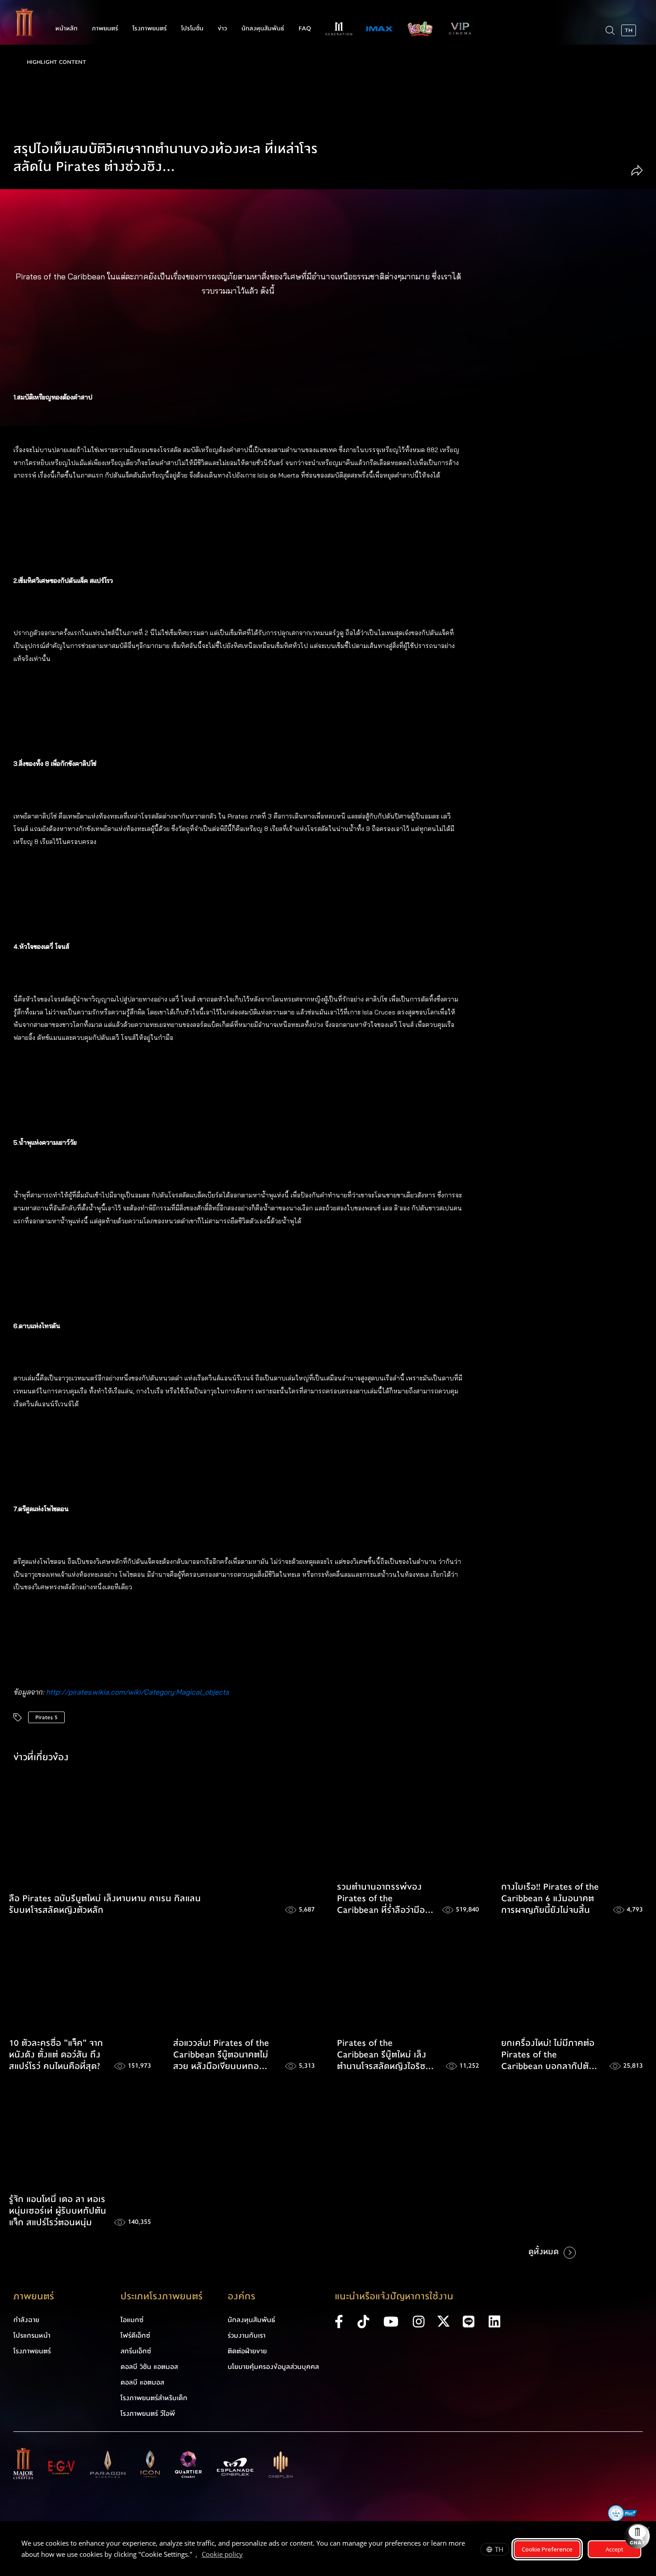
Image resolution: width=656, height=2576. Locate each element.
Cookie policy (222, 2554)
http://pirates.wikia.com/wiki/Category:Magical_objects (137, 1692)
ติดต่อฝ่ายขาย (247, 2351)
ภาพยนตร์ (105, 29)
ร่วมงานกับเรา (247, 2335)
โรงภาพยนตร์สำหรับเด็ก (154, 2398)
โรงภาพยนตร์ (150, 29)
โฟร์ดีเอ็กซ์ (135, 2335)
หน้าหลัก (66, 29)
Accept (614, 2549)
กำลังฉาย (26, 2320)
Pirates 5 (46, 1717)
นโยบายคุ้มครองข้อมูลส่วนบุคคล (273, 2367)
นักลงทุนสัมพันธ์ (263, 29)
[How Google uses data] (247, 2555)
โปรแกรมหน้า (32, 2335)
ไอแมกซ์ (132, 2320)
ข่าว (222, 29)
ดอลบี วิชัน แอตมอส (149, 2367)
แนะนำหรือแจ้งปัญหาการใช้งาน (394, 2296)
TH (499, 2549)
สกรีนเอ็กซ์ (136, 2351)
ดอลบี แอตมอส (142, 2382)
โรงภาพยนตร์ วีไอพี (148, 2414)
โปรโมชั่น (192, 29)
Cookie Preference (547, 2549)
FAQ (305, 29)
